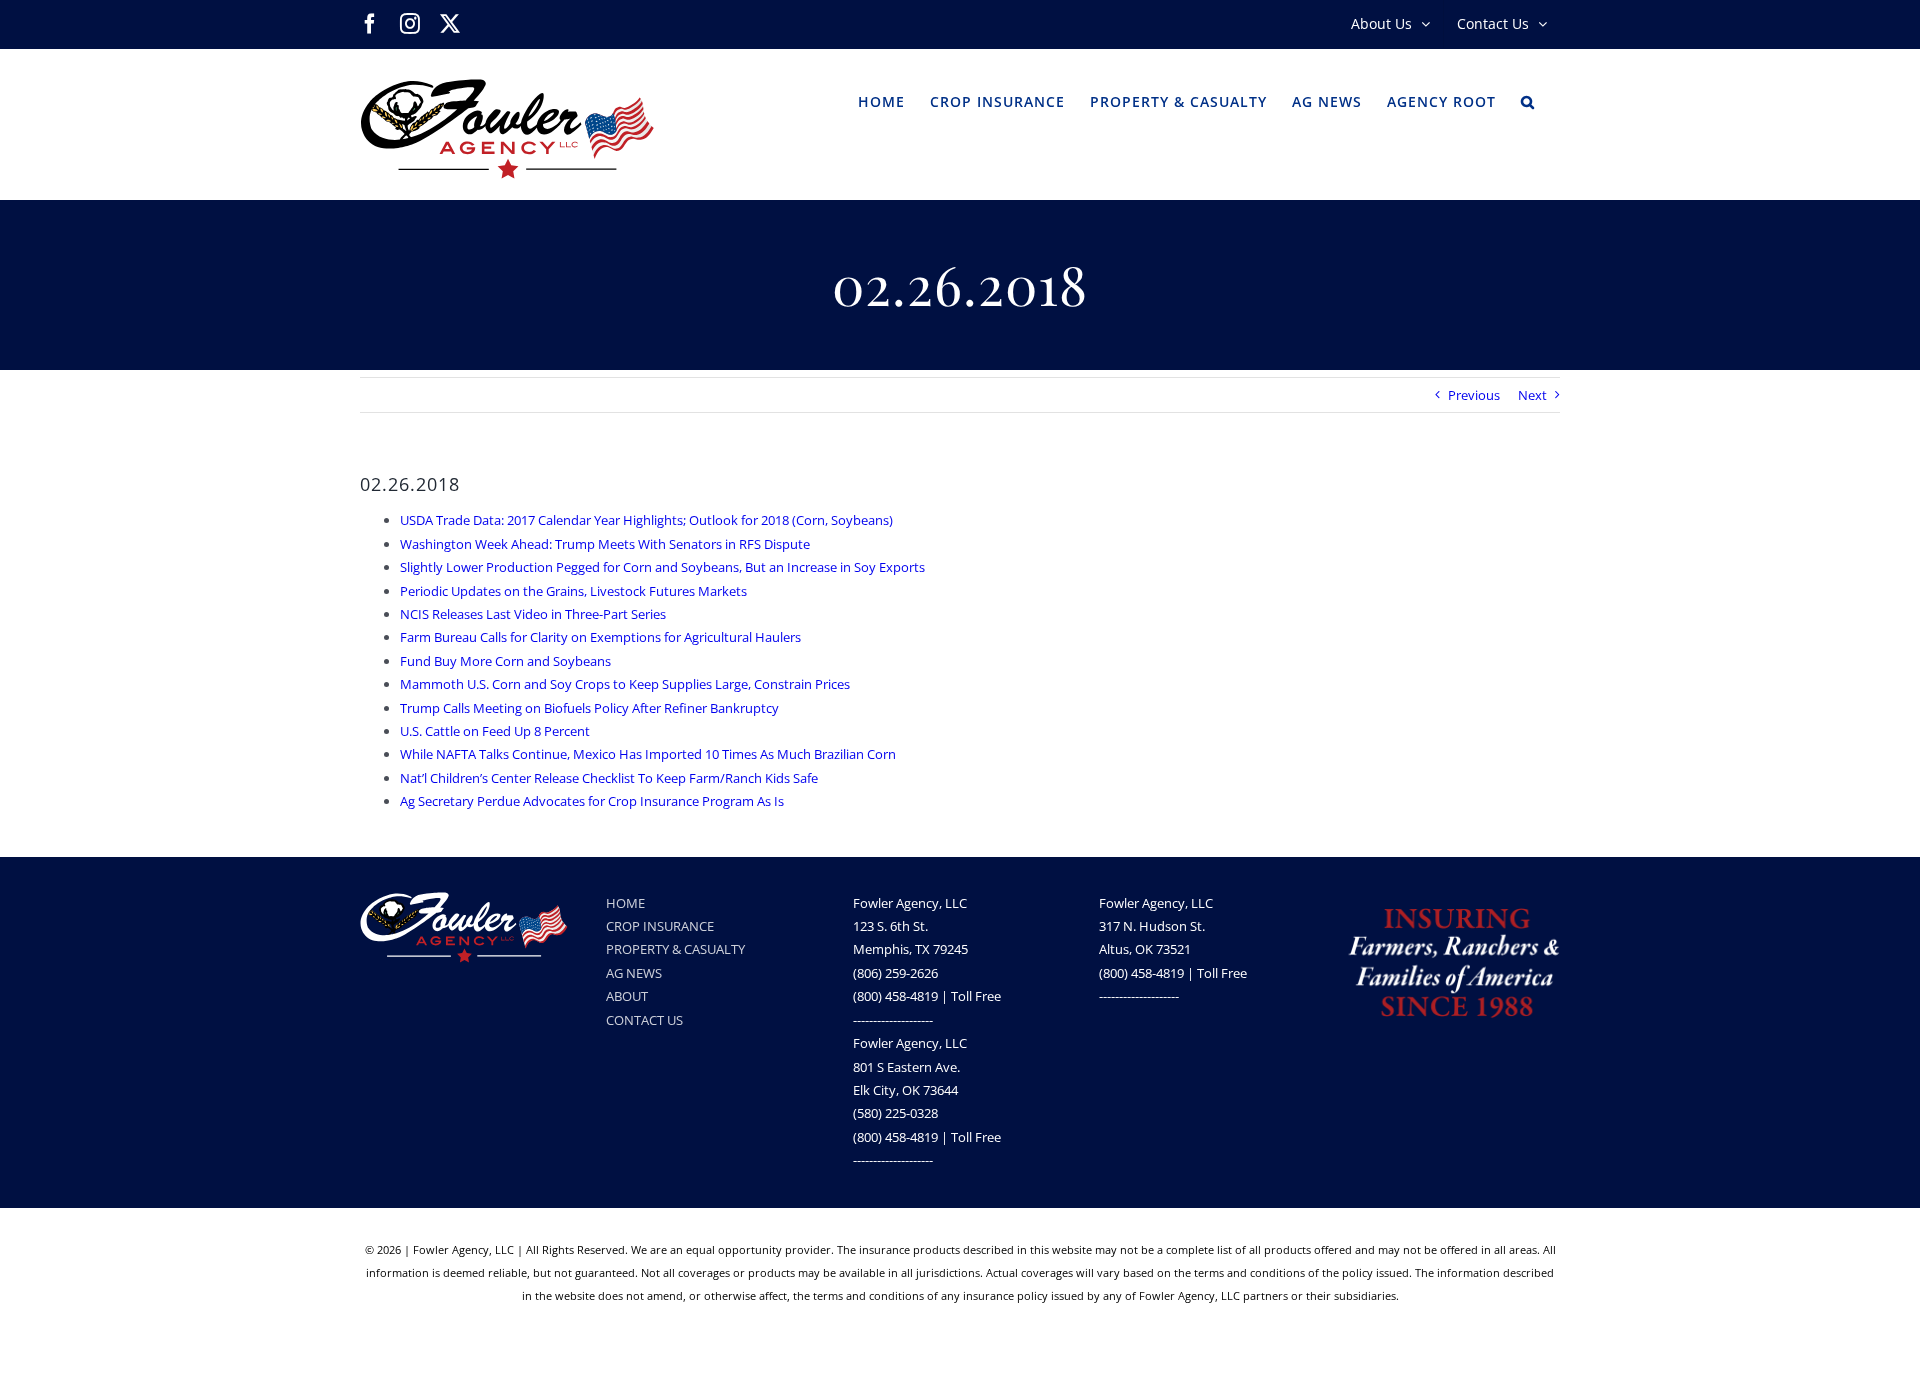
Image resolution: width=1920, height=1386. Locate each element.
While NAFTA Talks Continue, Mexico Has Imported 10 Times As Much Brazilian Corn (648, 754)
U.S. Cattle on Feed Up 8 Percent (495, 731)
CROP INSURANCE (660, 926)
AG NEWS (634, 973)
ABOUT (627, 996)
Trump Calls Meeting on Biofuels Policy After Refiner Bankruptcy (589, 708)
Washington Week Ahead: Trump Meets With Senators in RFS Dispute (605, 544)
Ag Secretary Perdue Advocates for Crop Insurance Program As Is (592, 801)
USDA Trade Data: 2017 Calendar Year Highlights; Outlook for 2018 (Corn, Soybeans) (646, 520)
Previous (1474, 395)
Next (1532, 395)
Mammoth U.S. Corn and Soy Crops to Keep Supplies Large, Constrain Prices (625, 684)
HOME (625, 903)
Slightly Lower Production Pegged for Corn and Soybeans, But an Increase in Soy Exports (662, 567)
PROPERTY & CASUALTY (675, 949)
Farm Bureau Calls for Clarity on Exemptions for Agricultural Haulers (600, 637)
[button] (1528, 100)
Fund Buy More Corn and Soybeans (505, 661)
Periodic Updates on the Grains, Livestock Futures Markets (573, 591)
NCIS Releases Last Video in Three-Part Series (533, 614)
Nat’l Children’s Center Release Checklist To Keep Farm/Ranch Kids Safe (609, 778)
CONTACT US (644, 1020)
